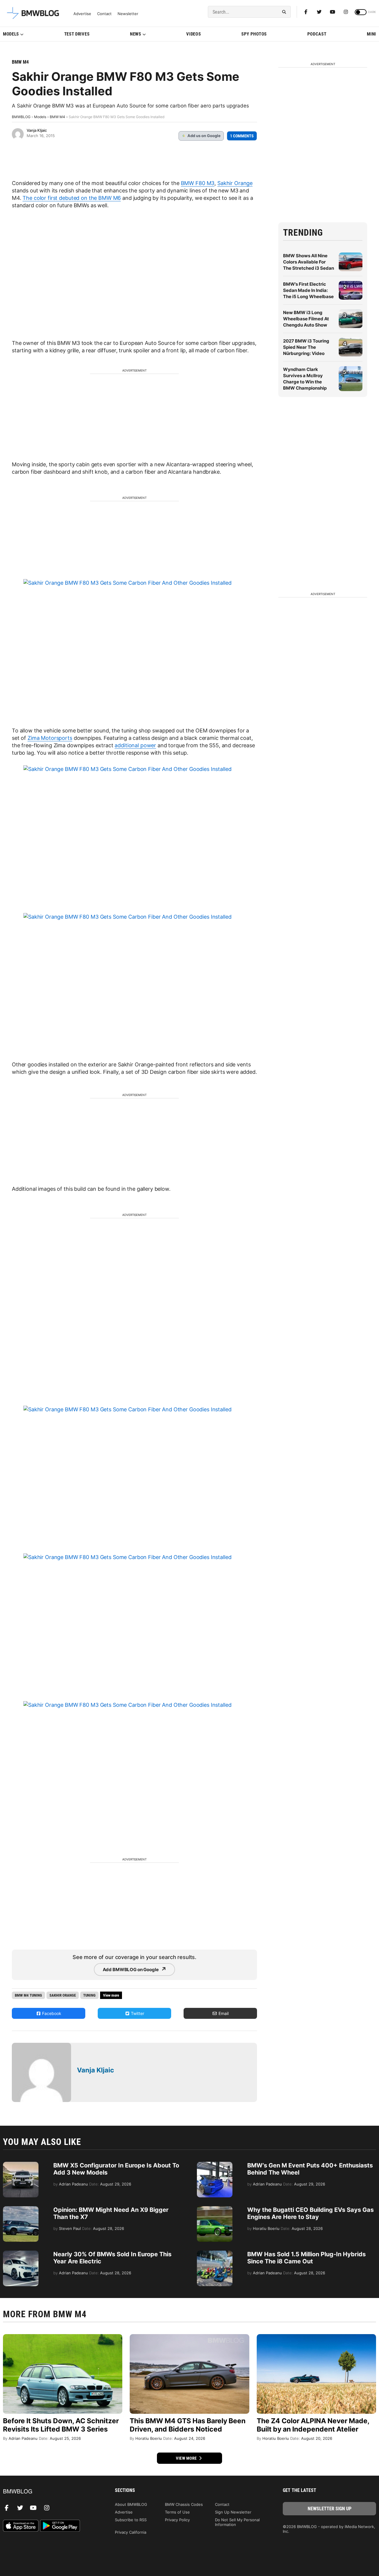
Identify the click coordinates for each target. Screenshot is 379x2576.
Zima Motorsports (50, 738)
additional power (135, 745)
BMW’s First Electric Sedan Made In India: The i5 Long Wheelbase (308, 290)
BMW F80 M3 (198, 183)
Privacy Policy (177, 2520)
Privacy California (131, 2532)
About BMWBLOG (131, 2504)
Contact (104, 14)
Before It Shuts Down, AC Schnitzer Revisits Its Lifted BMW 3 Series (61, 2425)
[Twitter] (319, 12)
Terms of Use (177, 2512)
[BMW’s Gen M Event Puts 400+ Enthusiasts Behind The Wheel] (215, 2165)
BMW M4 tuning (28, 1995)
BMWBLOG (21, 117)
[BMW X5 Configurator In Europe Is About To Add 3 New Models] (21, 2165)
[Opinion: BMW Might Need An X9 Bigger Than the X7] (21, 2209)
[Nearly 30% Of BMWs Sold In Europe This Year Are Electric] (21, 2254)
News (136, 34)
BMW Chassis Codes (184, 2504)
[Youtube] (333, 12)
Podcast (317, 34)
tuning (89, 1995)
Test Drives (77, 34)
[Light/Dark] (361, 12)
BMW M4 (20, 62)
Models (11, 34)
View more (187, 2458)
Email (223, 2013)
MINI (371, 34)
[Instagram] (346, 12)
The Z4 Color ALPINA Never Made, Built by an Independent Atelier (313, 2425)
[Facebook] (306, 12)
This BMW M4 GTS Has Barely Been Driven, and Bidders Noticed (188, 2425)
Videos (193, 34)
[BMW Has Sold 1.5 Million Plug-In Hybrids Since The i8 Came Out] (215, 2254)
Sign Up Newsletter (233, 2512)
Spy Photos (254, 34)
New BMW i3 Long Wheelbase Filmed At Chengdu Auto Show (306, 319)
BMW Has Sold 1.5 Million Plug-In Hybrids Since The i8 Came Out (306, 2258)
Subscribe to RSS (131, 2520)
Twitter (137, 2013)
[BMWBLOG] (50, 2492)
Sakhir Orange (235, 183)
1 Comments (242, 136)
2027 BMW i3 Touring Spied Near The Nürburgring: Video (306, 347)
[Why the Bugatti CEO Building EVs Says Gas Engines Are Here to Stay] (215, 2209)
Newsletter (128, 14)
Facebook (51, 2013)
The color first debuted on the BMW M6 (72, 198)
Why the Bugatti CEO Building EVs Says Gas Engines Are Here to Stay (310, 2213)
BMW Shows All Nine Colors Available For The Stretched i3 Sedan (309, 262)
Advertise (82, 14)
